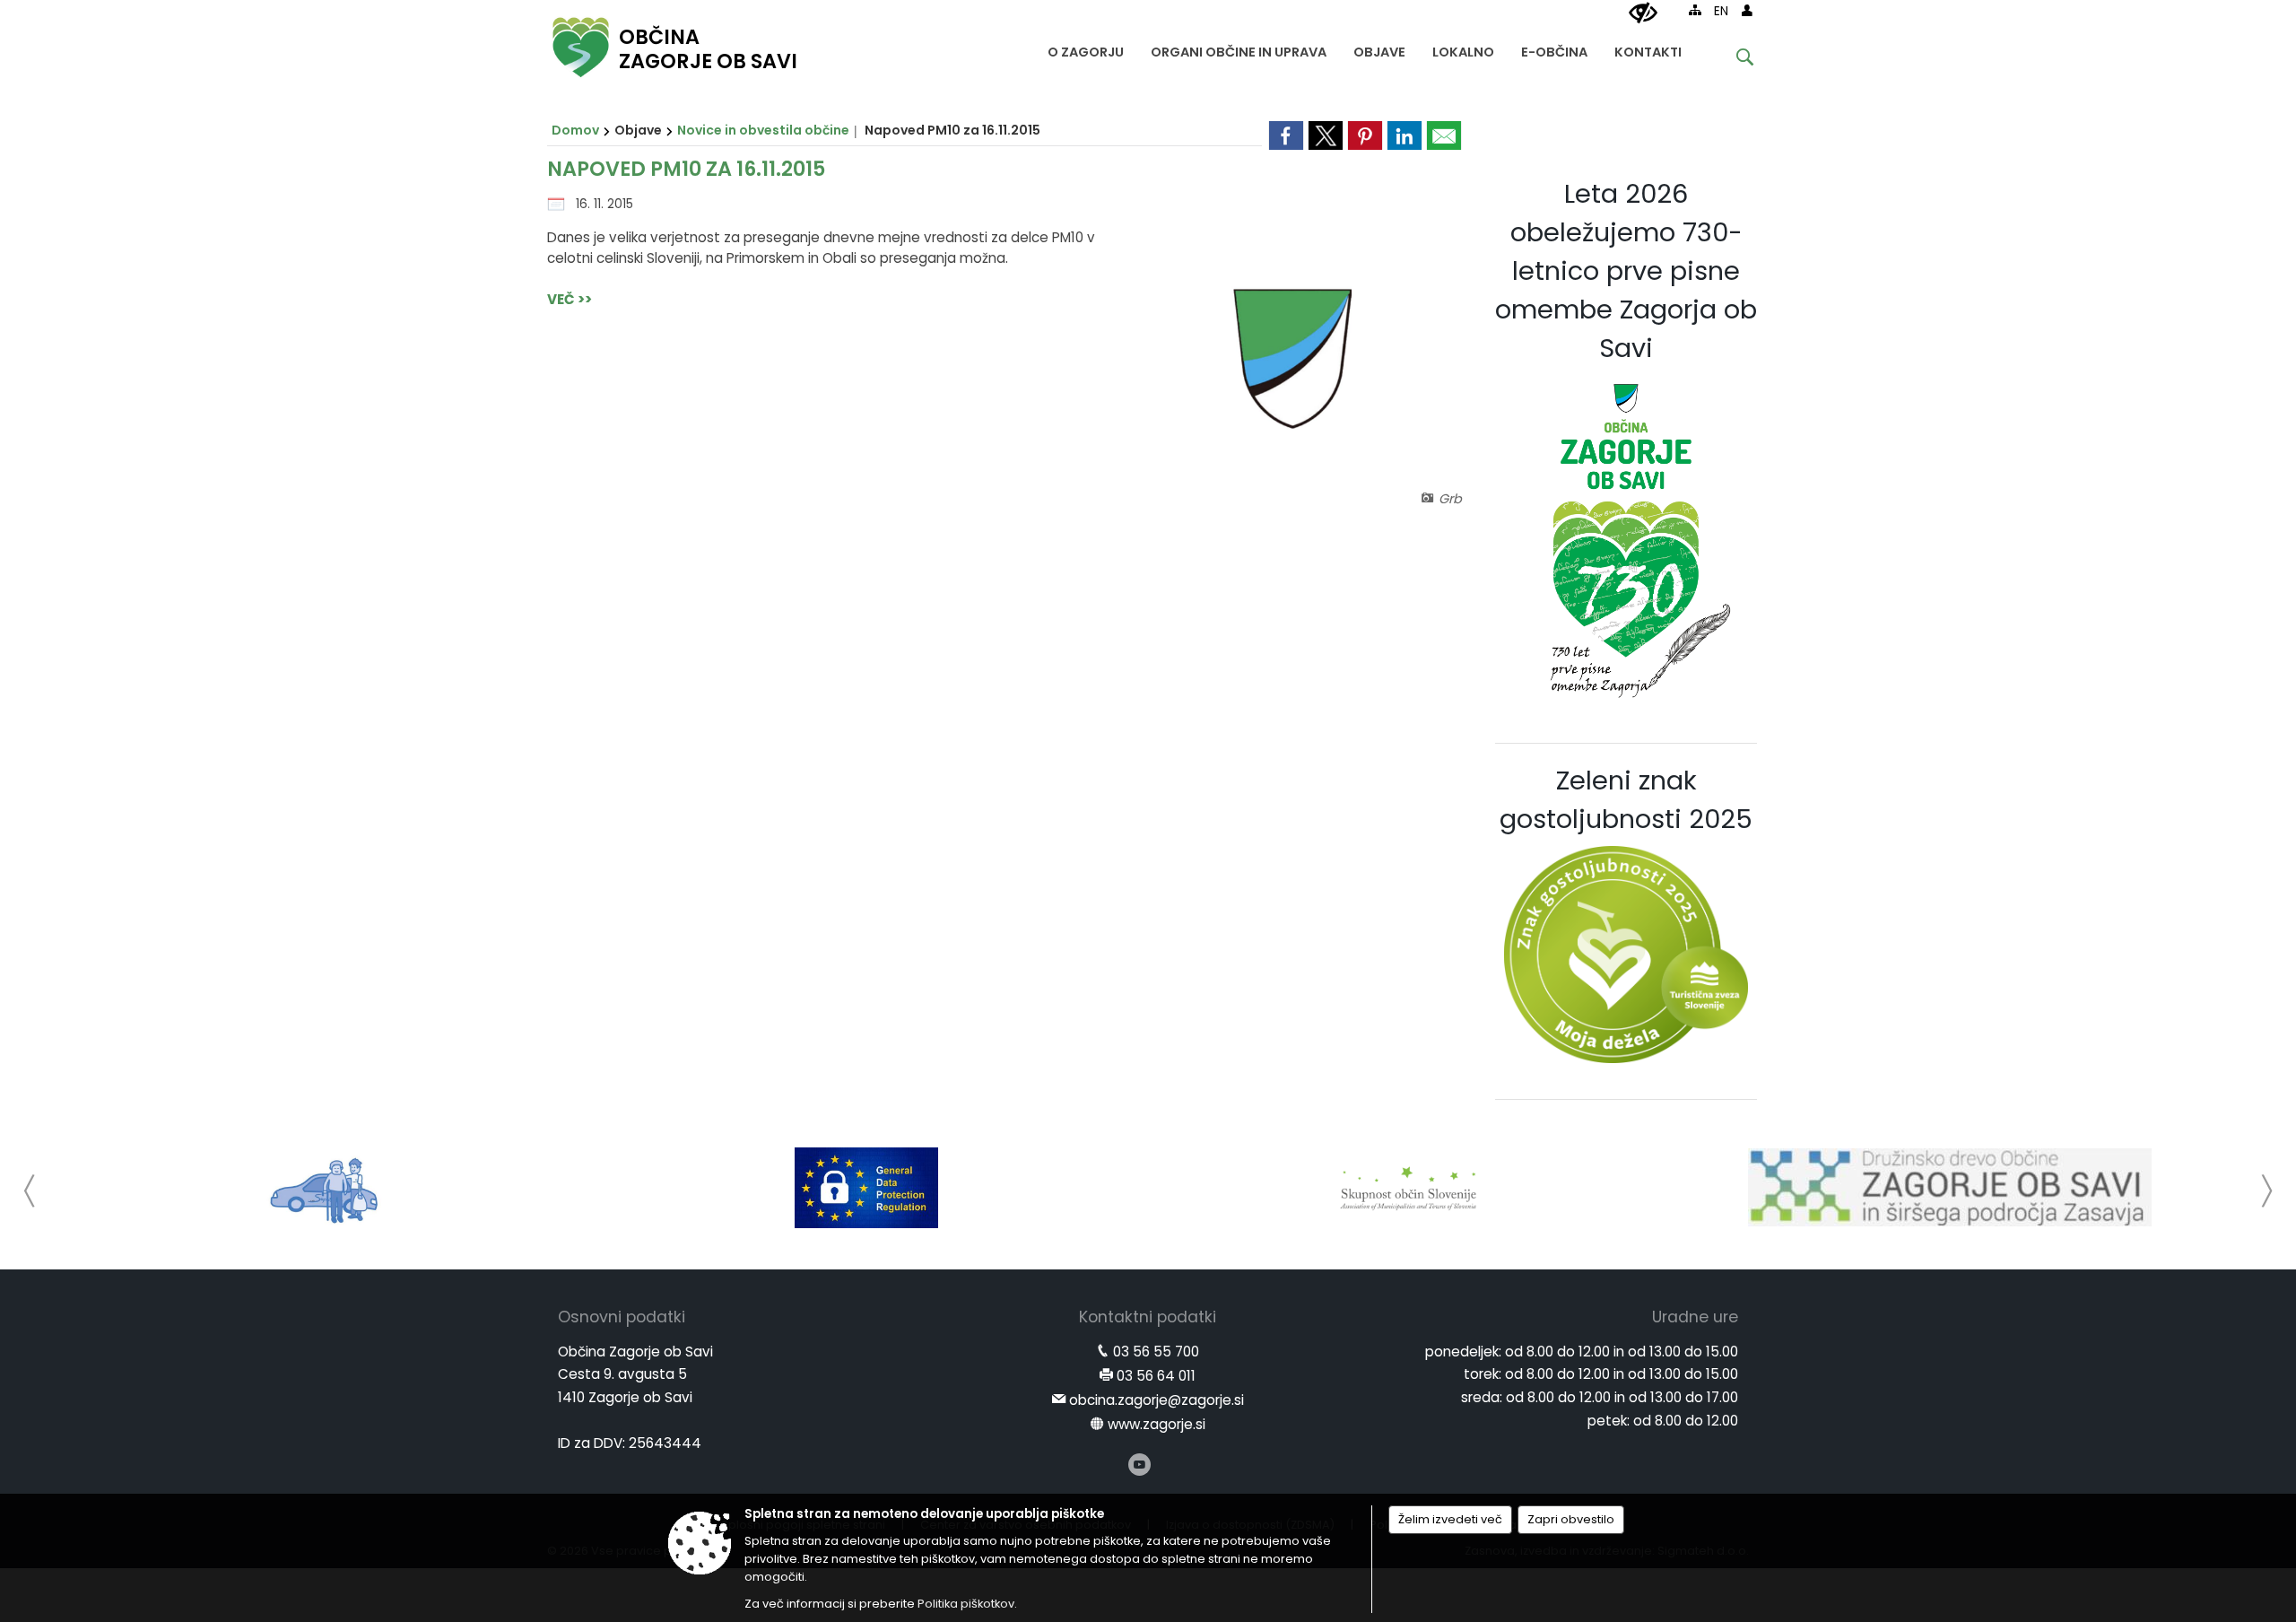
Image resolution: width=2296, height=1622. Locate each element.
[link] (1286, 135)
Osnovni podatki (622, 1317)
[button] (30, 1191)
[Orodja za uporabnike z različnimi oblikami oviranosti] (1643, 13)
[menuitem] (1086, 48)
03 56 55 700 (1156, 1352)
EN (1721, 11)
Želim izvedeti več (1450, 1519)
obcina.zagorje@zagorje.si (1157, 1400)
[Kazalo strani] (1695, 10)
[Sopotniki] (325, 1188)
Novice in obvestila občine (763, 130)
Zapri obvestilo (1571, 1519)
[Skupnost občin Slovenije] (1408, 1188)
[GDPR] (866, 1188)
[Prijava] (1747, 10)
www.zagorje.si (1157, 1424)
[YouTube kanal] (1139, 1465)
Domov (575, 130)
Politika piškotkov (966, 1604)
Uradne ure (1695, 1317)
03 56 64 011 (1156, 1376)
